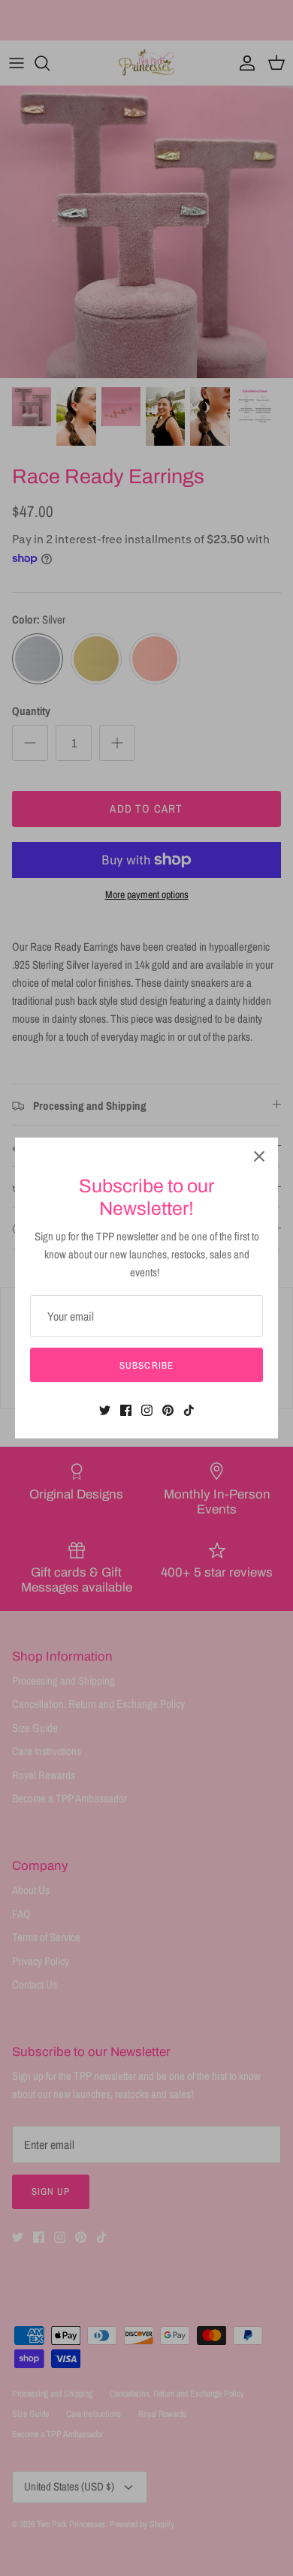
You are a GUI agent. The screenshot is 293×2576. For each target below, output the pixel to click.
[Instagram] (147, 1410)
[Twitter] (105, 1410)
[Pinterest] (168, 1410)
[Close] (259, 1156)
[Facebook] (126, 1410)
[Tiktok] (189, 1410)
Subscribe (146, 1365)
